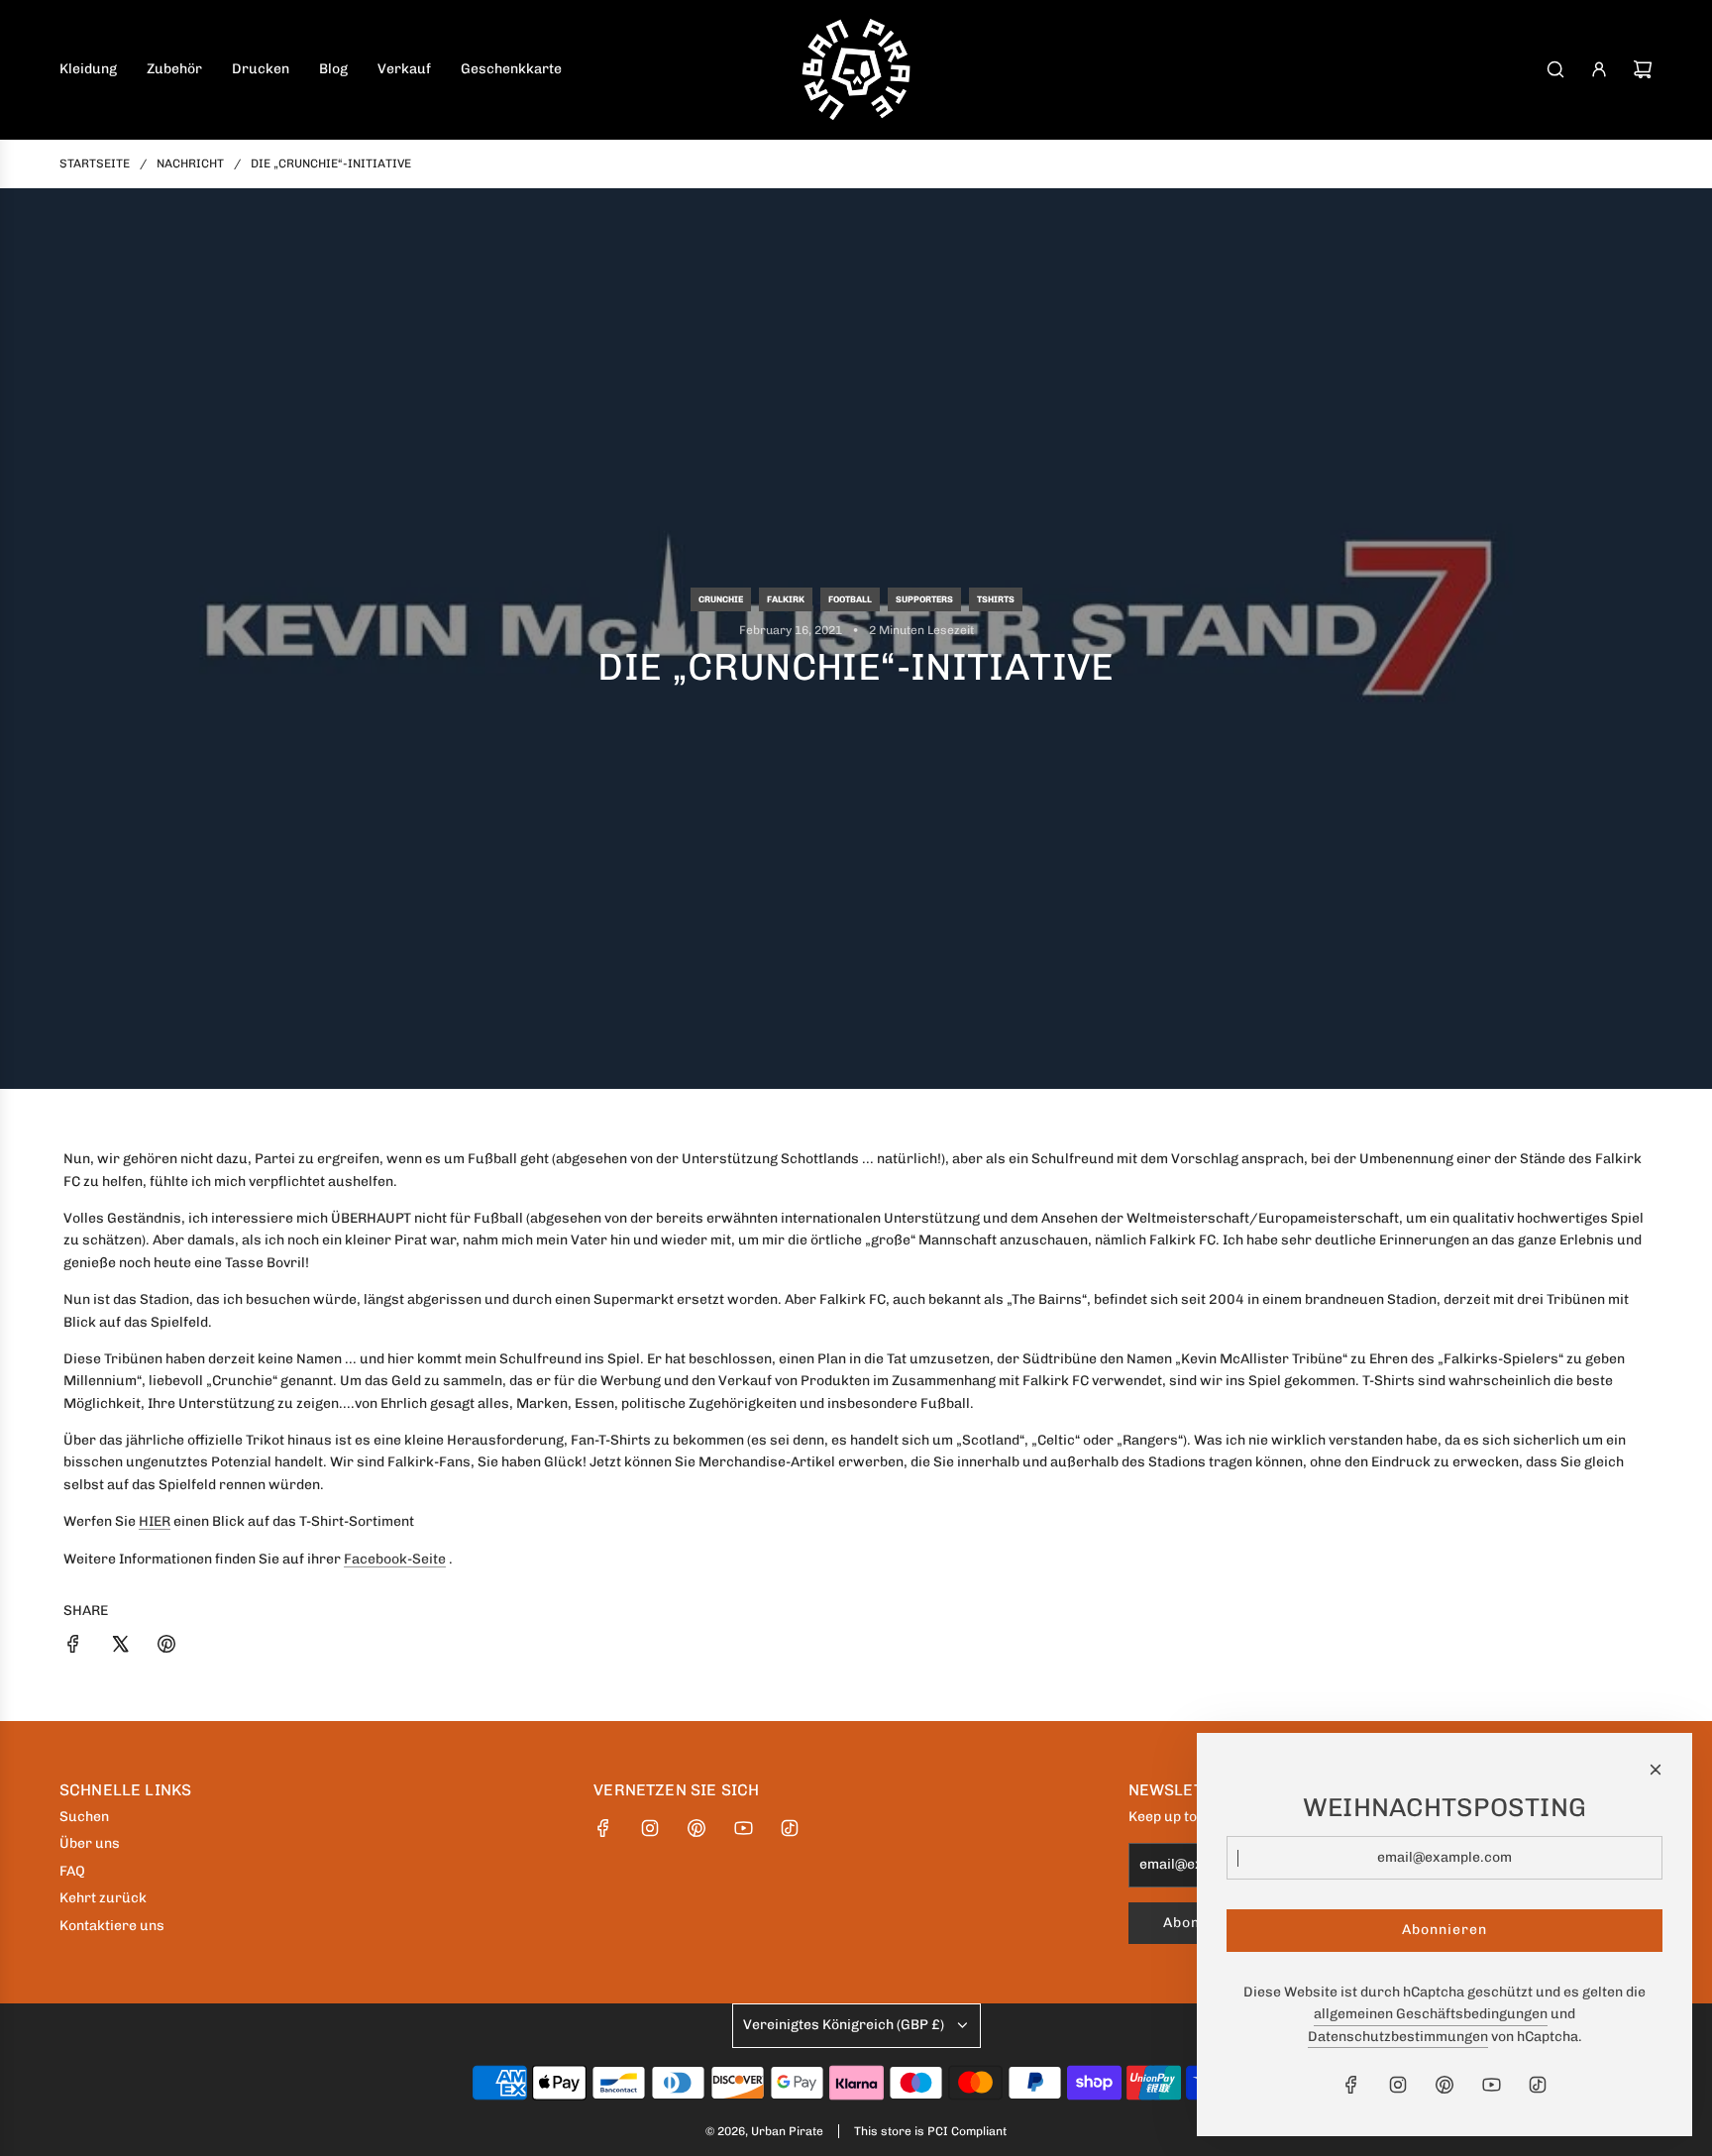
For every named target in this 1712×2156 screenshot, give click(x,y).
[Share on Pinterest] (166, 1647)
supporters (924, 599)
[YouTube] (743, 1828)
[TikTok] (790, 1828)
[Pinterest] (696, 1828)
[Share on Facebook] (73, 1647)
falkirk (786, 599)
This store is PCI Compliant (930, 2131)
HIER (155, 1521)
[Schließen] (1656, 1770)
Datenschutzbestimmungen (1398, 2037)
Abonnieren (1444, 1930)
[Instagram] (650, 1828)
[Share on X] (120, 1647)
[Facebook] (603, 1828)
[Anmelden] (1599, 69)
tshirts (996, 599)
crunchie (721, 599)
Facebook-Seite (395, 1559)
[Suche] (1555, 69)
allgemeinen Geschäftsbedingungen (1431, 2014)
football (850, 599)
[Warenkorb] (1643, 69)
